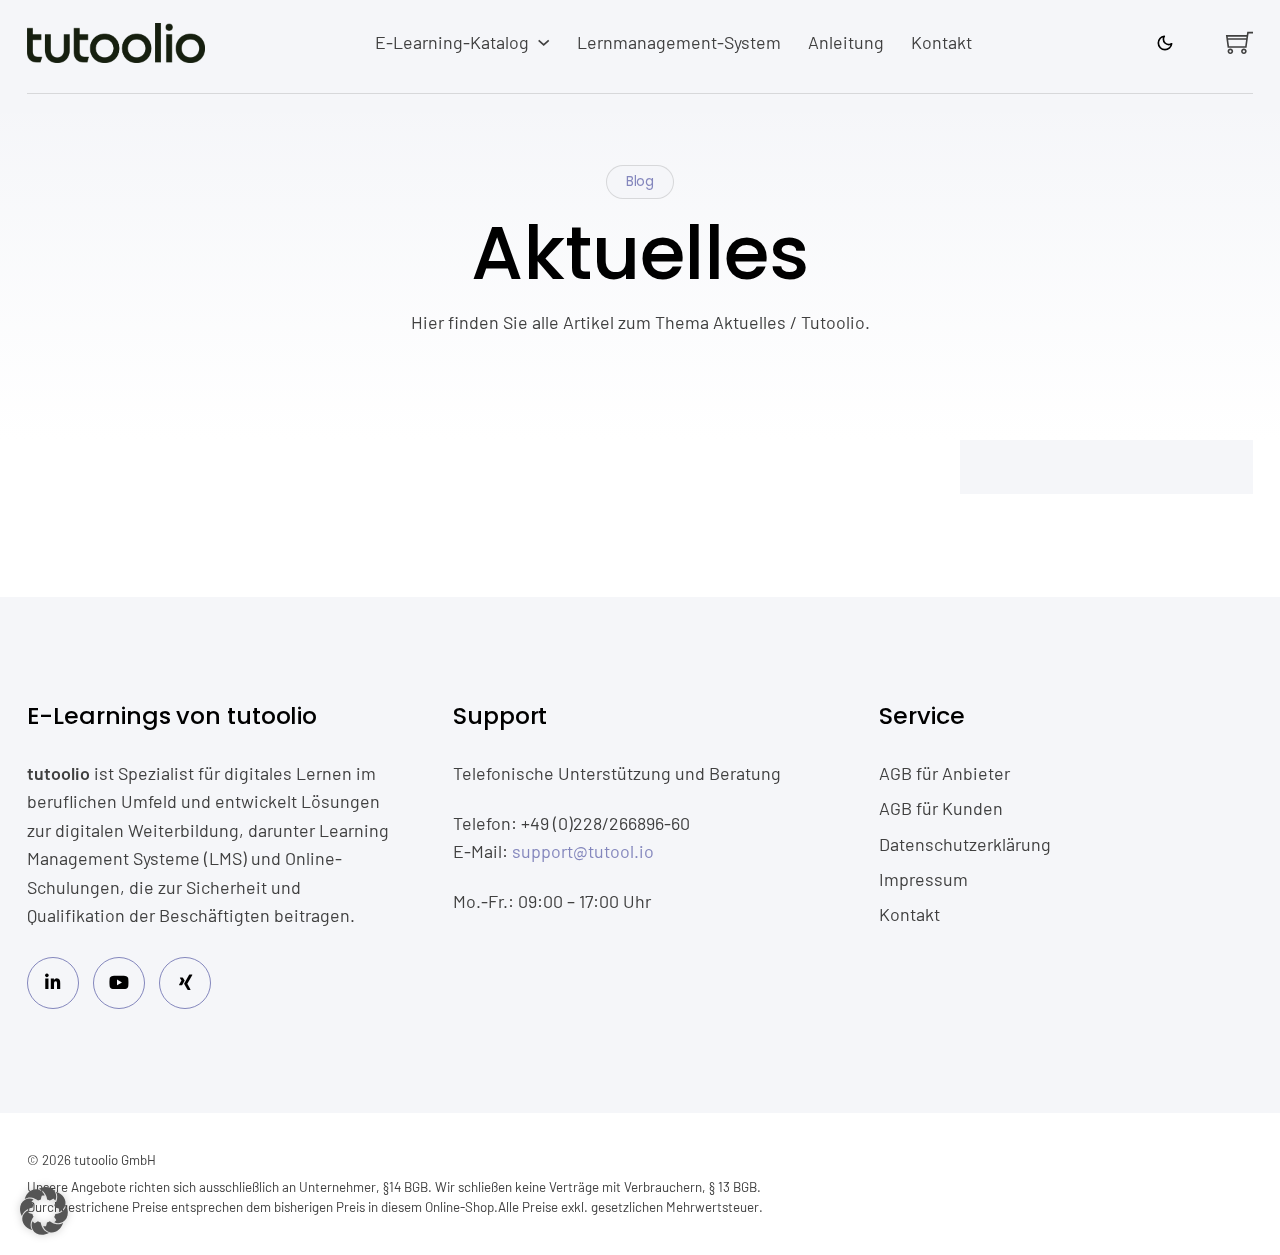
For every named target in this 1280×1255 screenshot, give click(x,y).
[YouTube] (119, 983)
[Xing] (185, 983)
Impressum (923, 879)
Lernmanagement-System (679, 42)
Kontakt (941, 42)
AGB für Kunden (941, 808)
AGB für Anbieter (944, 773)
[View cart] (1239, 42)
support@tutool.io (583, 851)
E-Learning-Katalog (452, 42)
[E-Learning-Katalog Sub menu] (543, 42)
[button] (44, 1211)
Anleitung (846, 42)
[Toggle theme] (1165, 42)
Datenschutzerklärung (965, 844)
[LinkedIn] (53, 983)
